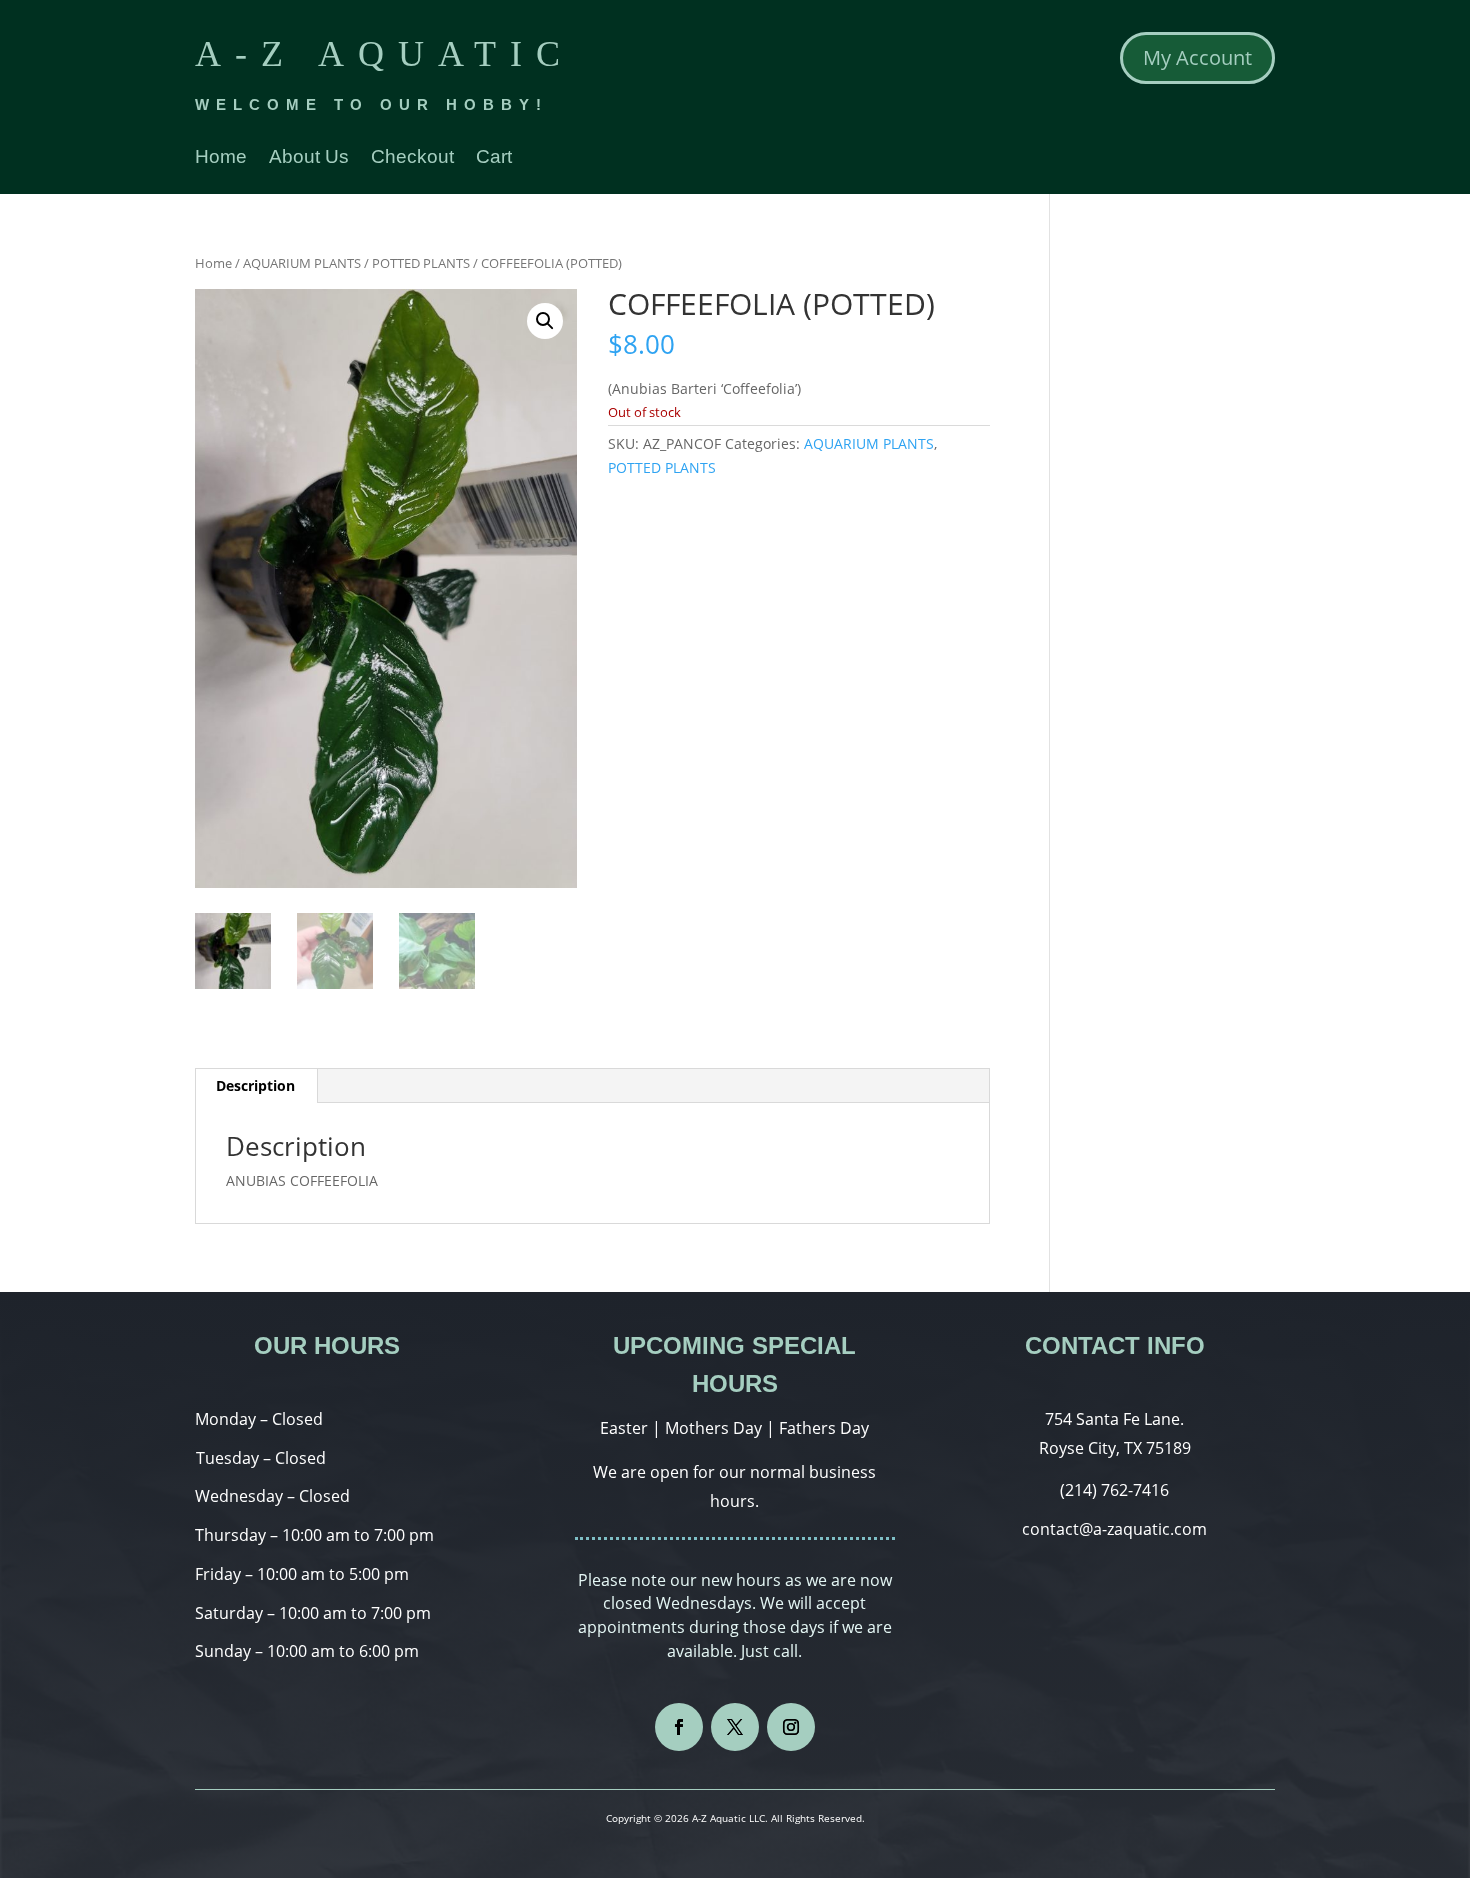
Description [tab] (255, 1085)
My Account (1197, 57)
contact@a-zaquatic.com (1114, 1529)
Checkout (412, 158)
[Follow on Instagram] (791, 1727)
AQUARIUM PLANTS (302, 263)
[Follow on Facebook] (679, 1727)
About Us (309, 158)
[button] (545, 321)
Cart (494, 158)
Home (221, 158)
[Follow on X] (735, 1727)
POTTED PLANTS (421, 263)
